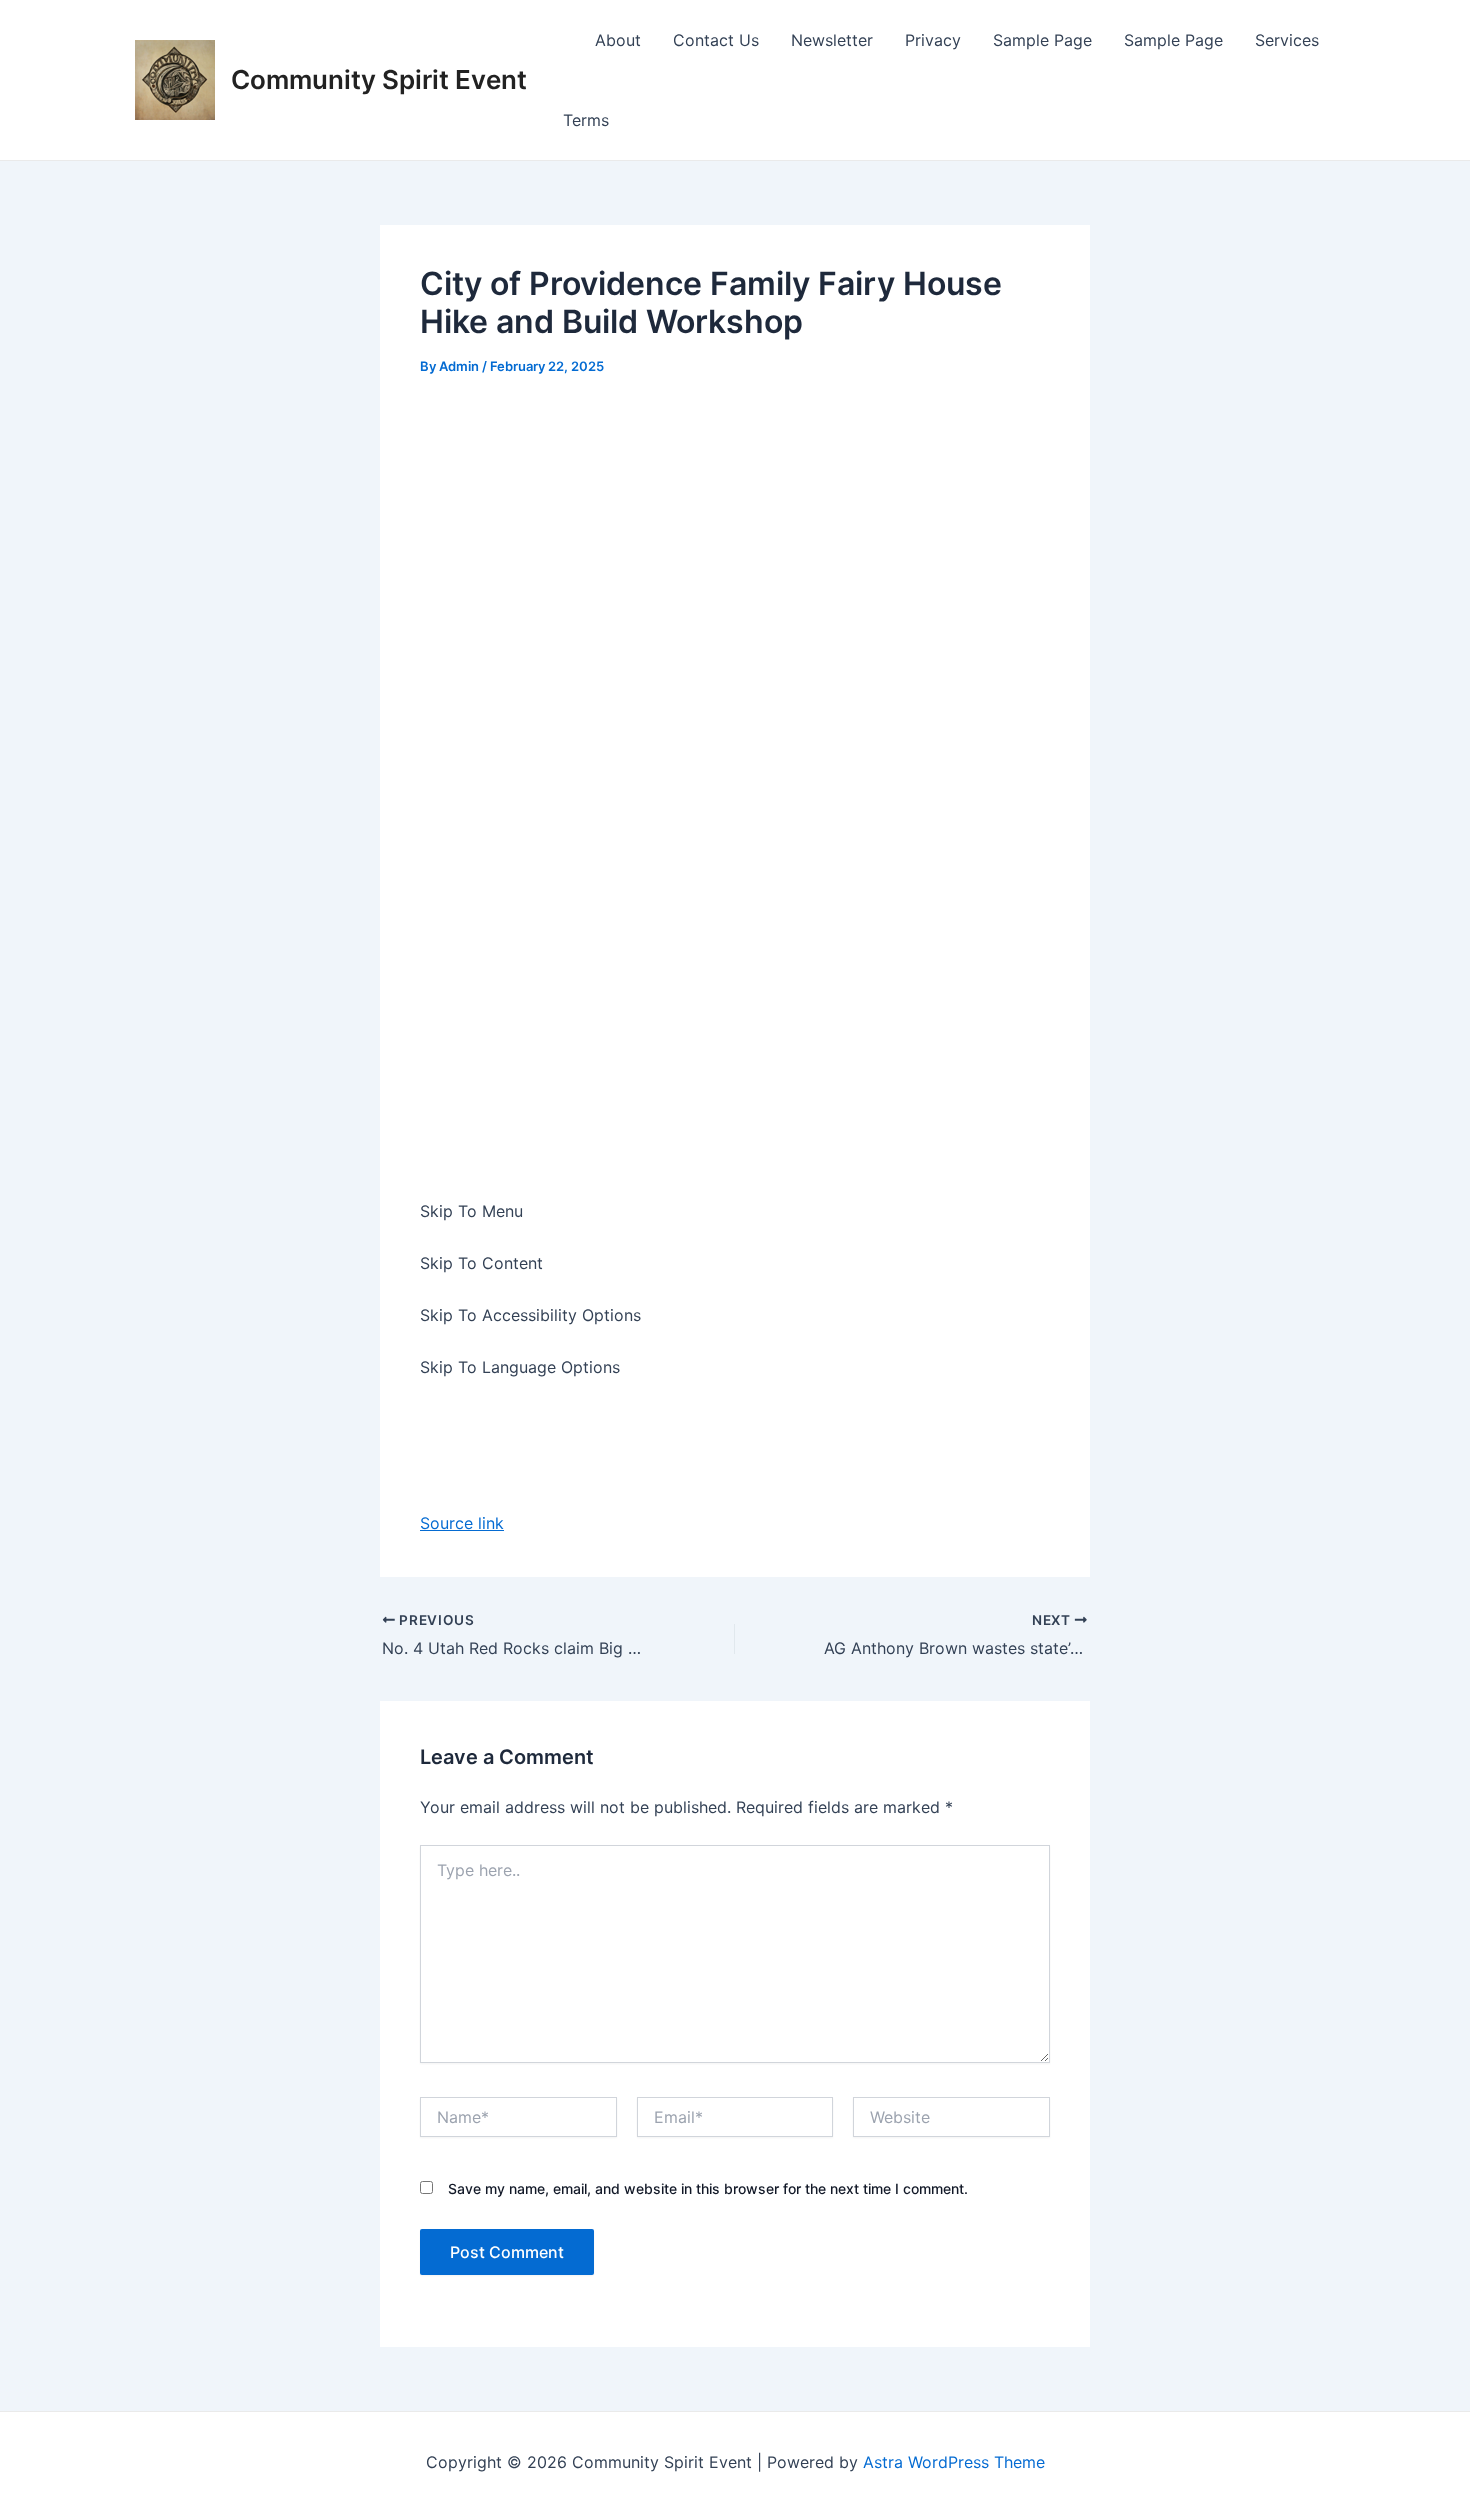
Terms (586, 120)
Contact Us (716, 40)
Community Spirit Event (379, 79)
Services (1287, 40)
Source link (462, 1523)
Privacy (933, 40)
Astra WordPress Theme (954, 2462)
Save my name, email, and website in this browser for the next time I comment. (708, 2188)
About (618, 40)
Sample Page (1042, 40)
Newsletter (832, 40)
